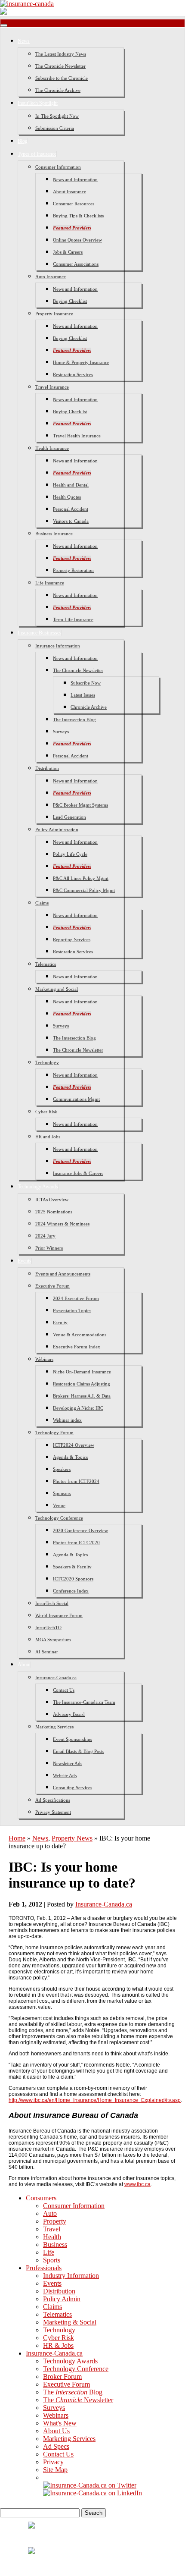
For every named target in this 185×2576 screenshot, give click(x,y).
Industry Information (71, 2276)
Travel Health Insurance (77, 436)
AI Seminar (47, 1652)
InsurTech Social (52, 1603)
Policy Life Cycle (70, 854)
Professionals (44, 2268)
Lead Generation (69, 817)
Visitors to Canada (71, 521)
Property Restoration (73, 570)
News (24, 41)
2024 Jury (45, 1236)
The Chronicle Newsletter (60, 66)
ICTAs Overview (52, 1200)
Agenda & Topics (70, 1457)
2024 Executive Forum (76, 1298)
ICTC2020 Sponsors (73, 1579)
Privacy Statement (53, 1812)
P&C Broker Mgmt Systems (80, 805)
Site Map (55, 2470)
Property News (72, 1838)
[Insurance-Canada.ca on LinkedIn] (92, 2493)
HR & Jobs (58, 2345)
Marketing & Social (70, 2322)
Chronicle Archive (89, 707)
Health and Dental (71, 485)
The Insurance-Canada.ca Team (84, 1702)
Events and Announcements (63, 1274)
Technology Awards (38, 1187)
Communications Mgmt (76, 1099)
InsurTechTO (48, 1627)
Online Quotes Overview (77, 240)
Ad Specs (56, 2446)
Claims (42, 903)
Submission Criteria (55, 128)
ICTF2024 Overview (74, 1445)
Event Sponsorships (72, 1739)
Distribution (47, 768)
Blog (23, 141)
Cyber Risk (46, 1112)
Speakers (62, 1469)
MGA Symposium (53, 1640)
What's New (60, 2423)
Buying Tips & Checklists (78, 216)
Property (55, 2221)
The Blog (73, 2392)
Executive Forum (52, 1286)
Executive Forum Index (77, 1347)
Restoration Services (73, 374)
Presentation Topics (72, 1310)
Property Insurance (54, 314)
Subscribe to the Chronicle (62, 78)
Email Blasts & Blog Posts (79, 1751)
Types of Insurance (37, 154)
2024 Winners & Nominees (62, 1224)
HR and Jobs (48, 1137)
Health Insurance (52, 448)
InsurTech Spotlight (38, 103)
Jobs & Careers (68, 252)
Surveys (61, 732)
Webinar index (67, 1420)
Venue (59, 1505)
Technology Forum (54, 1433)
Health (52, 2237)
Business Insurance (54, 534)
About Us (56, 2431)
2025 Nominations (54, 1212)
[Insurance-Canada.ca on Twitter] (90, 2485)
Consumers (41, 2198)
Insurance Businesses (40, 633)
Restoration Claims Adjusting (82, 1384)
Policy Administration (57, 829)
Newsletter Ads (68, 1763)
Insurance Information (58, 646)
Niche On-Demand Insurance (82, 1372)
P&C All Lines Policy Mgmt (81, 878)
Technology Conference (59, 1518)
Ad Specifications (53, 1800)
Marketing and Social (57, 989)
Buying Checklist (70, 301)
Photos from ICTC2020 (76, 1542)
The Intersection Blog (74, 719)
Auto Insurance (51, 276)
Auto (50, 2213)
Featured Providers (72, 228)
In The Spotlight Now (57, 116)
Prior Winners (49, 1248)
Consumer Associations (76, 264)
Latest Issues (83, 695)
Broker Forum (62, 2377)
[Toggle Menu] (4, 25)
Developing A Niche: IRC (78, 1408)
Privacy (53, 2462)
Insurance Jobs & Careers (78, 1173)
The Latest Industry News (61, 54)
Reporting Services (72, 939)
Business (55, 2245)
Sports (52, 2260)
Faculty (60, 1323)
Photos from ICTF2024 (76, 1481)
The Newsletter (78, 2400)
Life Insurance (50, 583)
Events (25, 1261)
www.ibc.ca (137, 2184)
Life (49, 2252)
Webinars (44, 1359)
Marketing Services (54, 1727)
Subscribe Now (86, 683)
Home (17, 1838)
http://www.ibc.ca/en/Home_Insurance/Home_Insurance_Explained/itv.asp (95, 2100)
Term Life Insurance (73, 619)
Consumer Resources (74, 204)
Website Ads (65, 1775)
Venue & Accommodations (80, 1335)
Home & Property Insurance (81, 362)
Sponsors (62, 1493)
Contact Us (64, 1690)
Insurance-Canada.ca (56, 1678)
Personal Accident (71, 509)
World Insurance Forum (59, 1615)
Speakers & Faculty (72, 1567)
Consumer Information (58, 167)
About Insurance (69, 192)
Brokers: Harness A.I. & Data (82, 1396)
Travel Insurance (52, 387)
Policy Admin (62, 2299)
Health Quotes (67, 497)
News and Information (75, 179)
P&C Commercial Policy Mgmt (84, 890)
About (24, 1665)
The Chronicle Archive (58, 90)
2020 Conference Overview (80, 1530)
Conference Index (71, 1591)
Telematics (46, 964)
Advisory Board (69, 1714)
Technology (47, 1062)
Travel (52, 2229)
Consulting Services (72, 1787)
